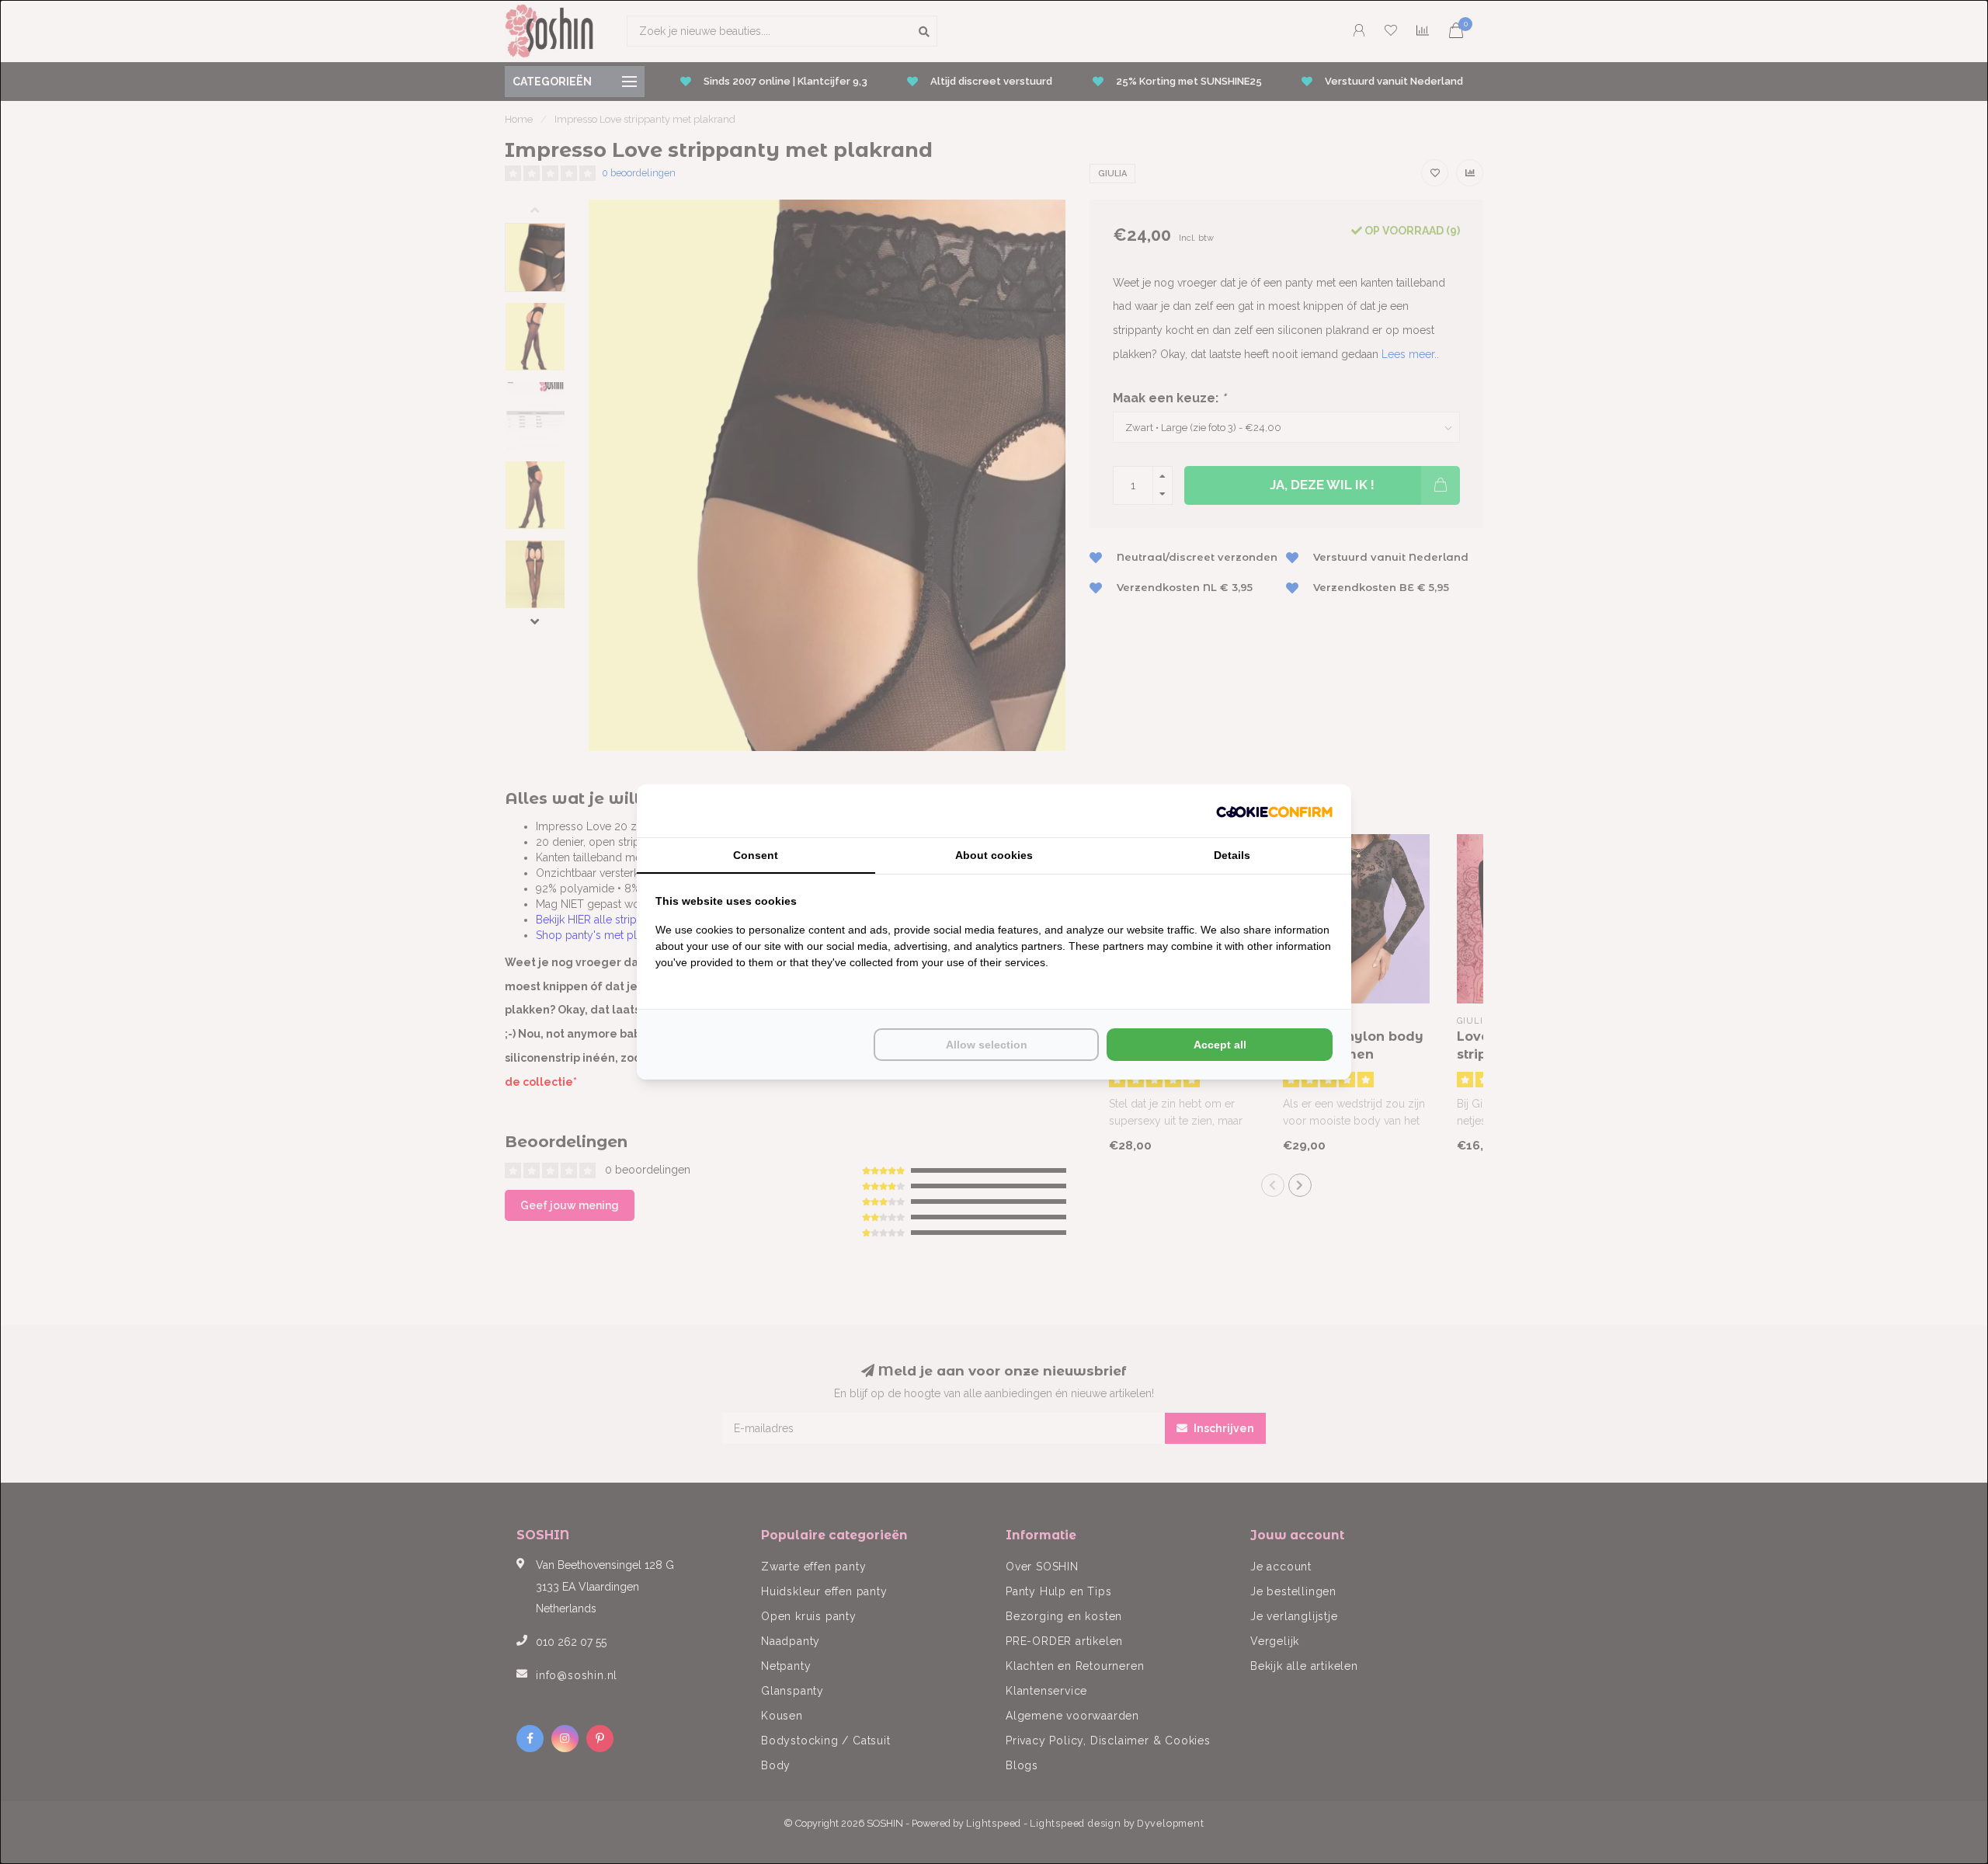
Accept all (1220, 1045)
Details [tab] (1232, 855)
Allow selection (987, 1045)
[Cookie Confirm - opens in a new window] (1274, 811)
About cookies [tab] (994, 855)
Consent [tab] (756, 855)
